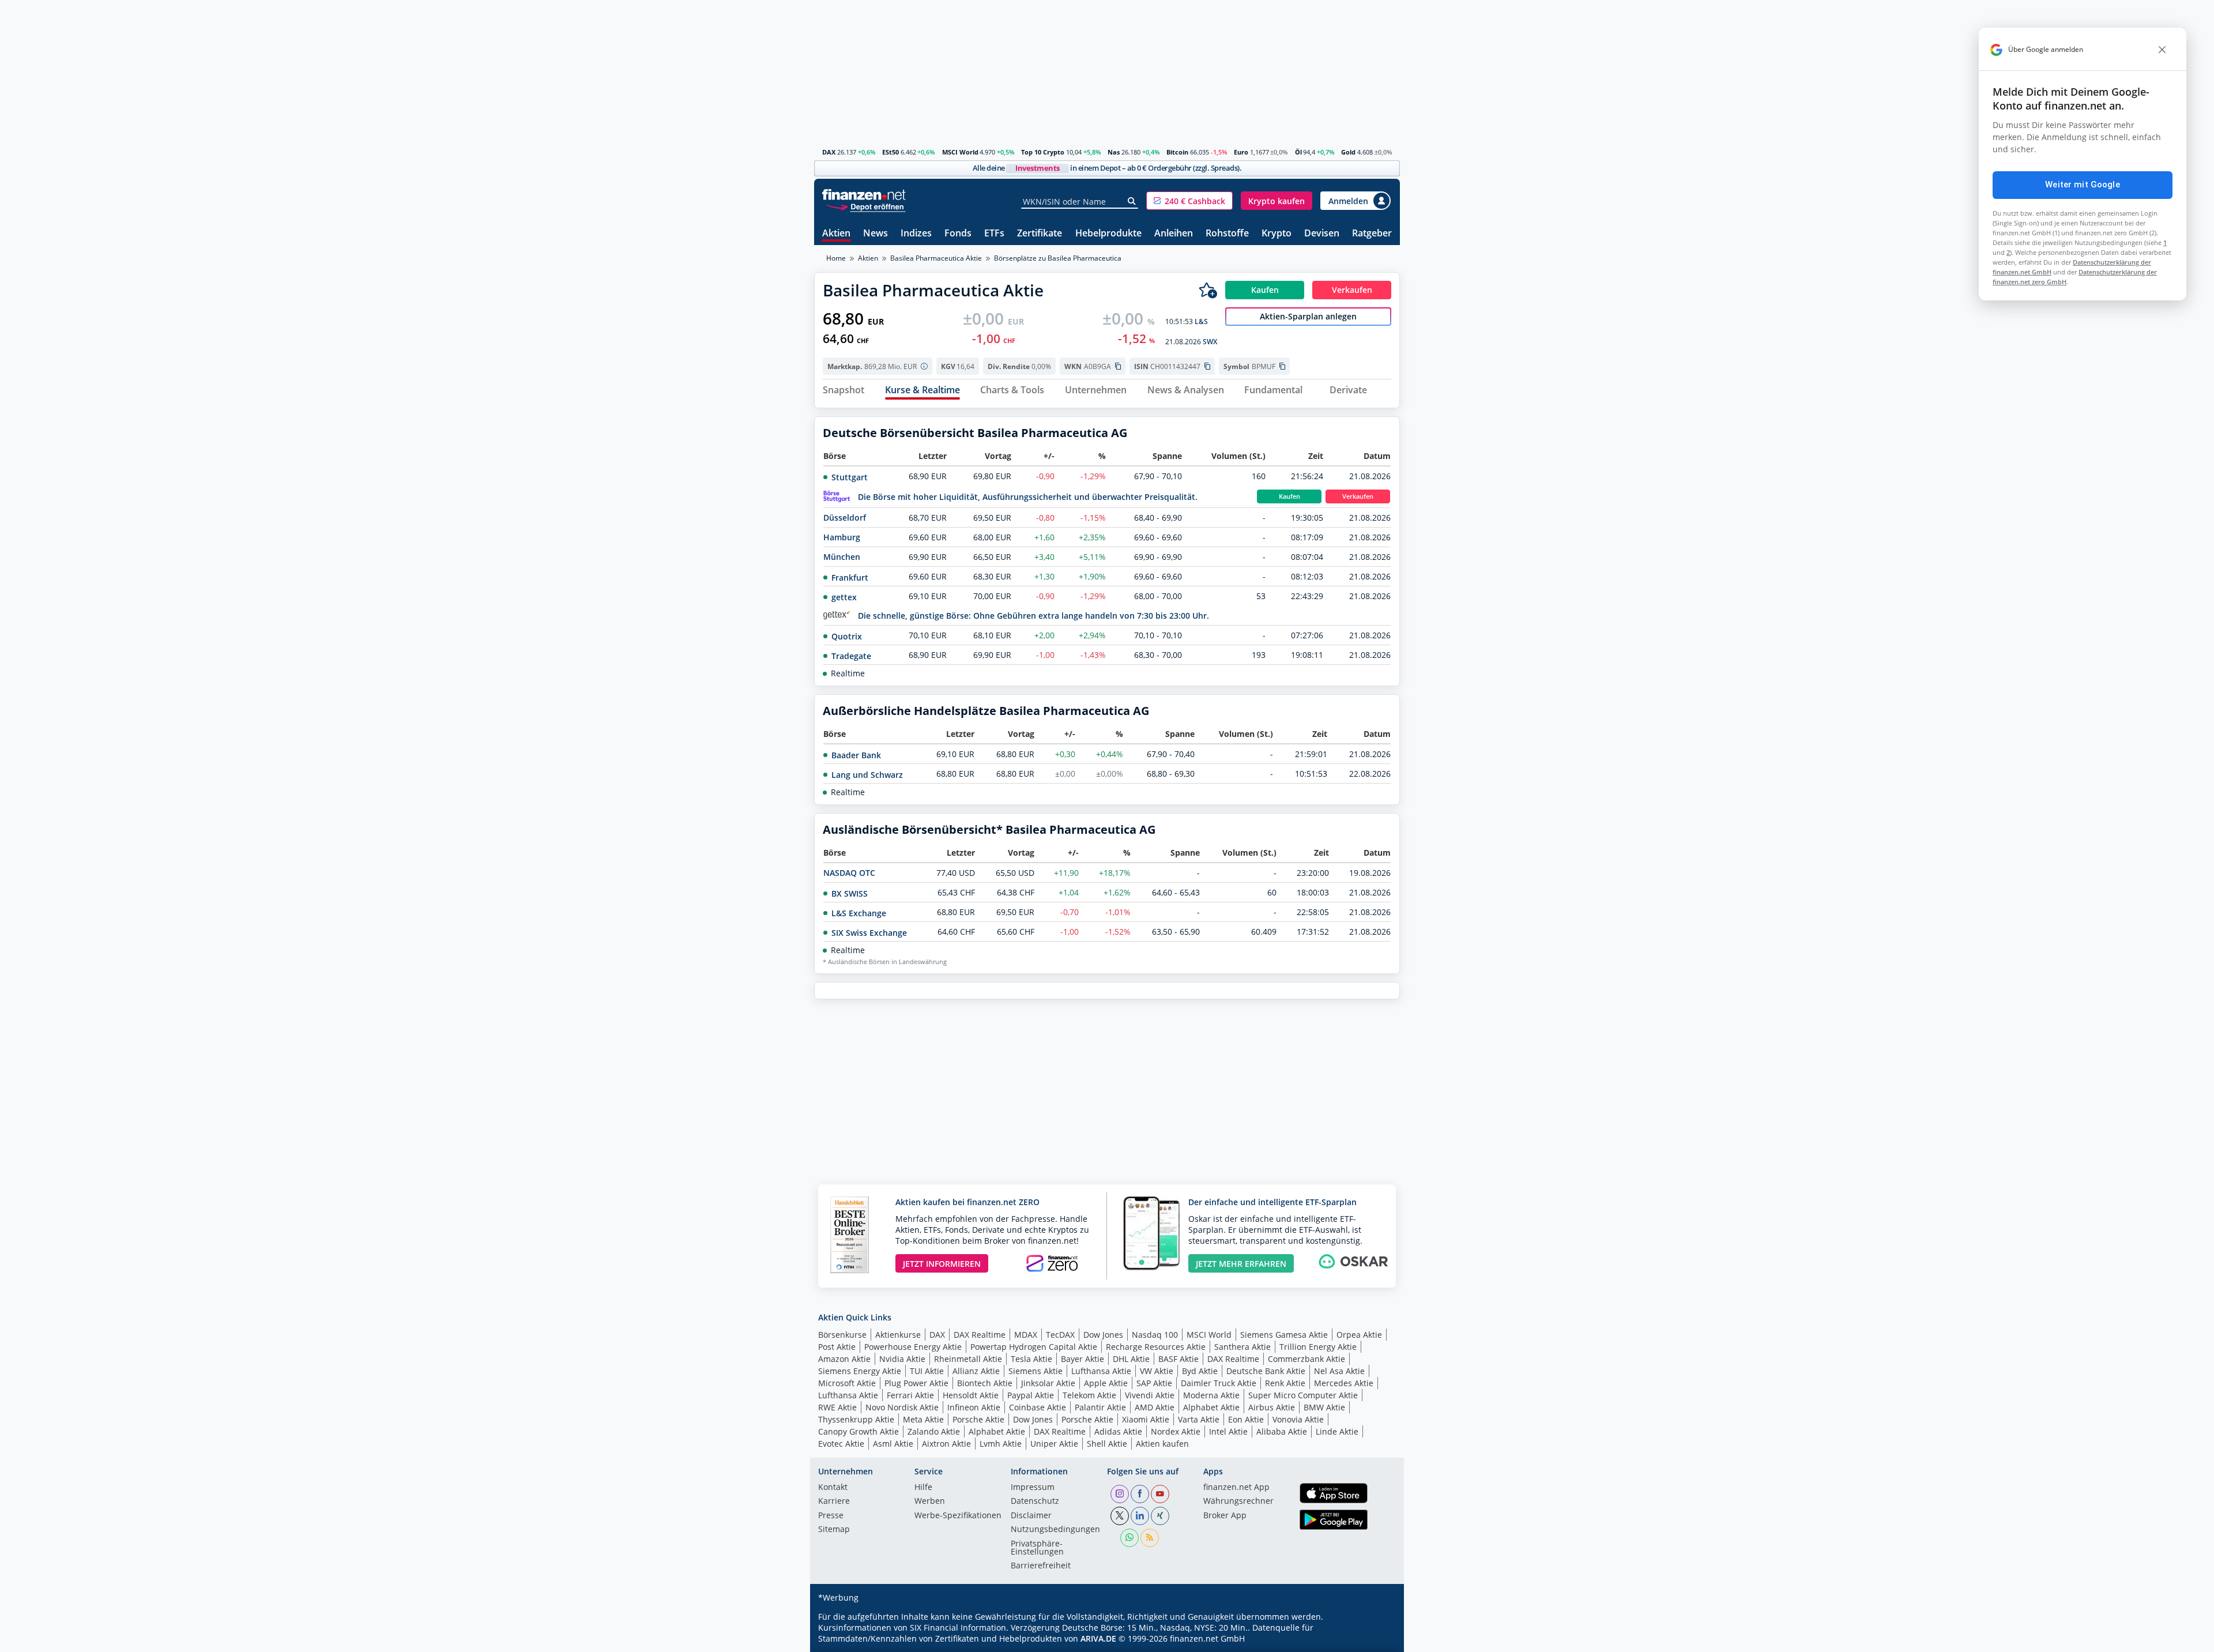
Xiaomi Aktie (1146, 1419)
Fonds (958, 234)
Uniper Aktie (1054, 1444)
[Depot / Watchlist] (1208, 290)
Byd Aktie (1200, 1371)
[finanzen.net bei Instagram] (1120, 1494)
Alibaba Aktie (1282, 1431)
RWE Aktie (837, 1407)
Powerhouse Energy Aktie (913, 1347)
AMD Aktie (1155, 1407)
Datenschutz (1035, 1502)
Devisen (1322, 234)
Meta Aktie (923, 1419)
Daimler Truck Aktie (1219, 1383)
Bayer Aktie (1082, 1359)
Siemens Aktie (1036, 1371)
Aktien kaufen (1162, 1444)
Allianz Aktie (976, 1371)
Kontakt (833, 1488)
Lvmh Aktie (1001, 1444)
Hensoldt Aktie (971, 1395)
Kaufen (1289, 496)
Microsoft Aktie (847, 1383)
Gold (1348, 152)
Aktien (836, 234)
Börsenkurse (842, 1335)
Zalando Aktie (934, 1431)
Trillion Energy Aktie (1318, 1347)
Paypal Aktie (1031, 1395)
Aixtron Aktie (946, 1444)
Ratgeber (1372, 234)
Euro (1241, 152)
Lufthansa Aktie (1101, 1371)
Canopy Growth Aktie (859, 1431)
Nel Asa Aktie (1339, 1371)
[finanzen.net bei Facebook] (1140, 1494)
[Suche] (1132, 201)
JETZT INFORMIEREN (942, 1264)
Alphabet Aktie (1211, 1407)
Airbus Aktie (1272, 1407)
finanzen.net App (1236, 1488)
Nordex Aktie (1176, 1431)
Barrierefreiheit (1041, 1566)
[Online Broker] (865, 206)
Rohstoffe (1227, 234)
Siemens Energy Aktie (860, 1371)
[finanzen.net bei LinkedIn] (1140, 1516)
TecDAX (1060, 1335)
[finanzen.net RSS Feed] (1150, 1538)
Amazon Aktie (844, 1359)
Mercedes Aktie (1344, 1383)
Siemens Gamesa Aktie (1284, 1335)
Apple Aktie (1106, 1383)
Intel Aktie (1228, 1431)
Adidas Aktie (1118, 1431)
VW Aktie (1157, 1371)
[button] (1189, 201)
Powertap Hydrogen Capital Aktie (1034, 1347)
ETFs (994, 234)
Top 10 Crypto (1043, 152)
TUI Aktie (927, 1371)
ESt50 (891, 152)
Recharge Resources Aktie (1156, 1347)
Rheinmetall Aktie (968, 1359)
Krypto (1277, 234)
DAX (829, 152)
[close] (2162, 50)
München (842, 557)
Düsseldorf (845, 518)
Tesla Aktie (1031, 1359)
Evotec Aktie (841, 1444)
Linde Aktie (1337, 1431)
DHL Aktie (1131, 1359)
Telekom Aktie (1089, 1395)
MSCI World (960, 152)
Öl (1298, 152)
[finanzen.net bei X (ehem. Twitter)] (1120, 1516)
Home (836, 258)
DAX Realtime (980, 1335)
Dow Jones (1103, 1335)
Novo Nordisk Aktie (902, 1407)
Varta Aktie (1199, 1419)
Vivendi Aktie (1150, 1395)
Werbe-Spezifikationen (958, 1516)
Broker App (1225, 1516)
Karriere (834, 1502)
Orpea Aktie (1359, 1335)
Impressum (1033, 1488)
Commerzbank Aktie (1306, 1359)
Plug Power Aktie (916, 1383)
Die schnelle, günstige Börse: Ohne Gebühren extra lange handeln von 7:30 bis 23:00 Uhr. (1033, 616)
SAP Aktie (1154, 1383)
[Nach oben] (1376, 1639)
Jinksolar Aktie (1048, 1383)
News (876, 234)
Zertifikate (1040, 234)
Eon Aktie (1246, 1419)
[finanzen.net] (864, 195)
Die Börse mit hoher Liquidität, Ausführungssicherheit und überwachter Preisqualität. (1028, 497)
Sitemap (834, 1530)
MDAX (1026, 1335)
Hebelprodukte (1108, 234)
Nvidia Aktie (902, 1359)
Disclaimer (1031, 1516)
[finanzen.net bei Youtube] (1160, 1494)
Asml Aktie (893, 1444)
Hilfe (923, 1488)
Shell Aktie (1107, 1444)
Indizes (916, 234)
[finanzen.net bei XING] (1160, 1516)
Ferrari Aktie (910, 1395)
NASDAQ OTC (849, 873)
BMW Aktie (1324, 1407)
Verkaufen (1358, 496)
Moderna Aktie (1211, 1395)
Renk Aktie (1285, 1383)
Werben (930, 1502)
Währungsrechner (1238, 1502)
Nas (1114, 152)
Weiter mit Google (2083, 185)
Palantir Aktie (1100, 1407)
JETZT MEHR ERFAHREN (1241, 1264)
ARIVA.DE (1098, 1638)
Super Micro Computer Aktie (1303, 1395)
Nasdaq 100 (1155, 1335)
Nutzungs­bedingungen (1055, 1530)
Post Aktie (837, 1347)
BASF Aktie (1178, 1359)
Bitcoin (1177, 152)
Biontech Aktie (985, 1383)
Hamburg (842, 537)
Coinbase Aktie (1038, 1407)
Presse (831, 1516)
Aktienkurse (898, 1335)
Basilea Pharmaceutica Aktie (936, 258)
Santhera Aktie (1242, 1347)
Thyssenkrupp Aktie (856, 1419)
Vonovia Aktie (1298, 1419)
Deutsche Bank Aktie (1266, 1371)
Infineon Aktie (974, 1407)
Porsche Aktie (978, 1419)
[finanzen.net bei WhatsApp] (1129, 1538)
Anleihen (1174, 234)
